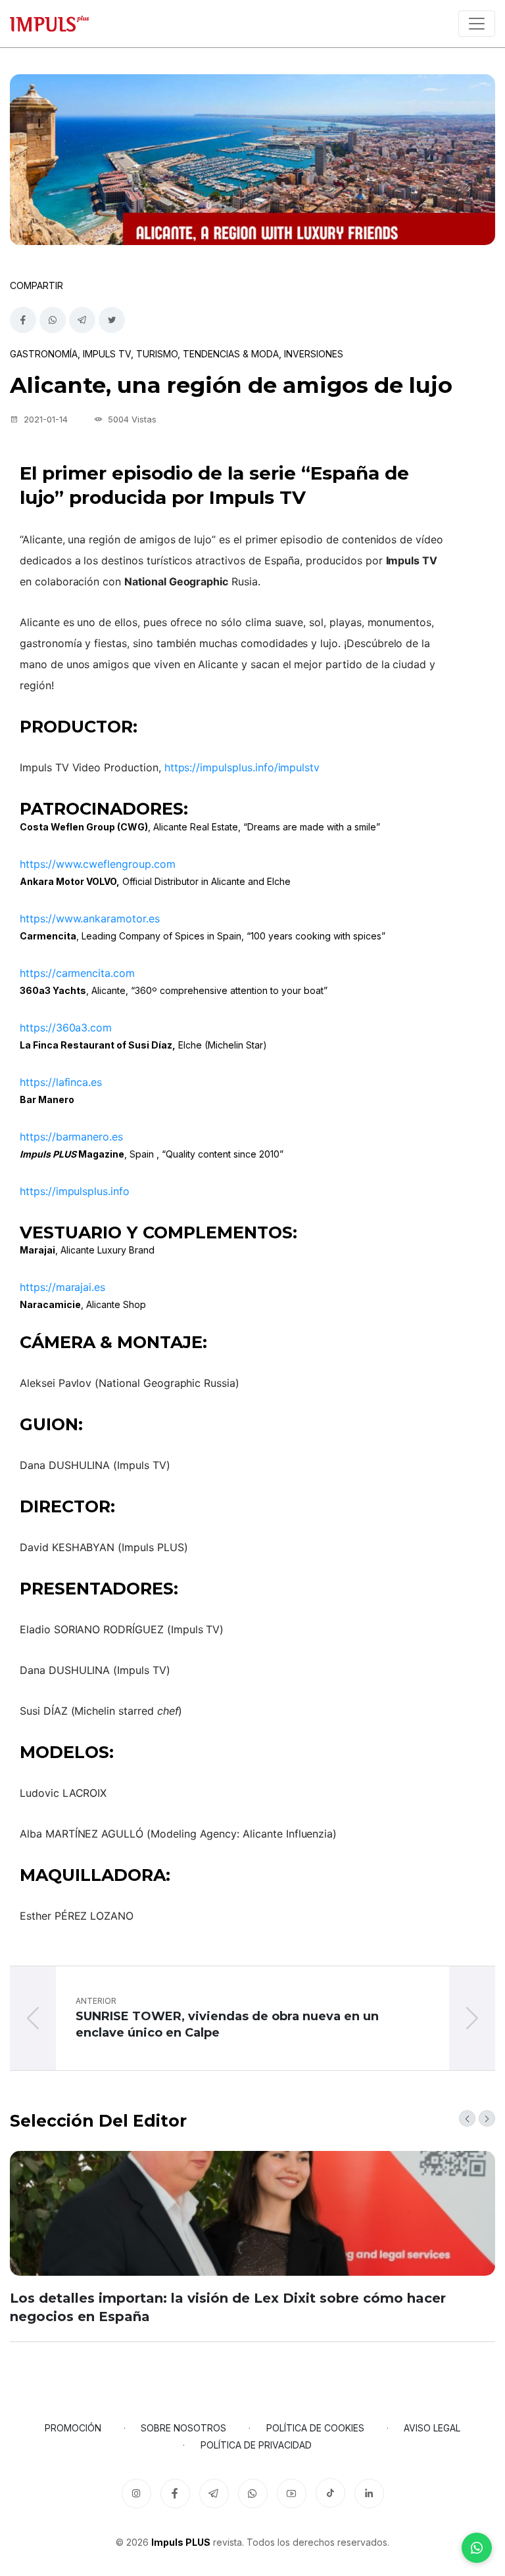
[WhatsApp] (477, 2548)
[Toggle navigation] (477, 24)
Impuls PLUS (181, 2542)
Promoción (73, 2428)
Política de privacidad (256, 2445)
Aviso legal (432, 2428)
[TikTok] (330, 2493)
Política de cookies (315, 2428)
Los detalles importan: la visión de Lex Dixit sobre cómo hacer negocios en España (228, 2307)
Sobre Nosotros (183, 2428)
